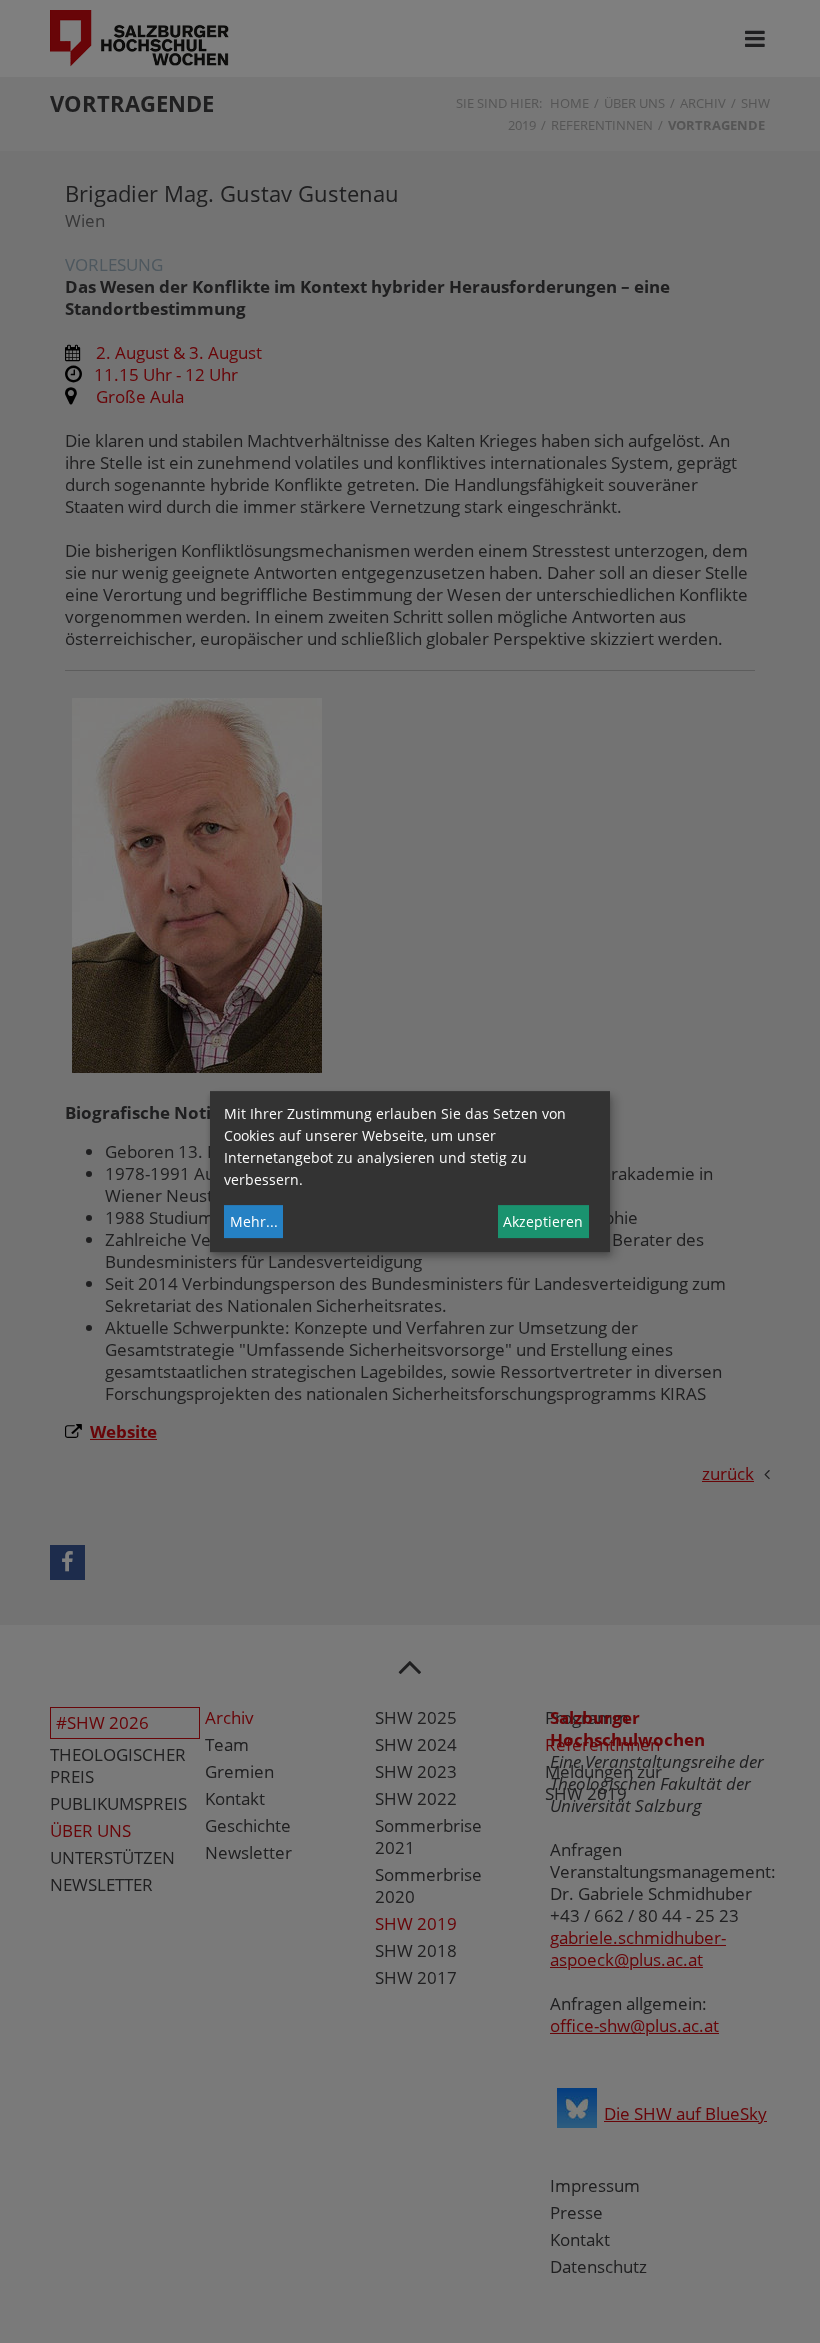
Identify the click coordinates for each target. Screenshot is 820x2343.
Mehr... (254, 1221)
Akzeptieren (543, 1221)
